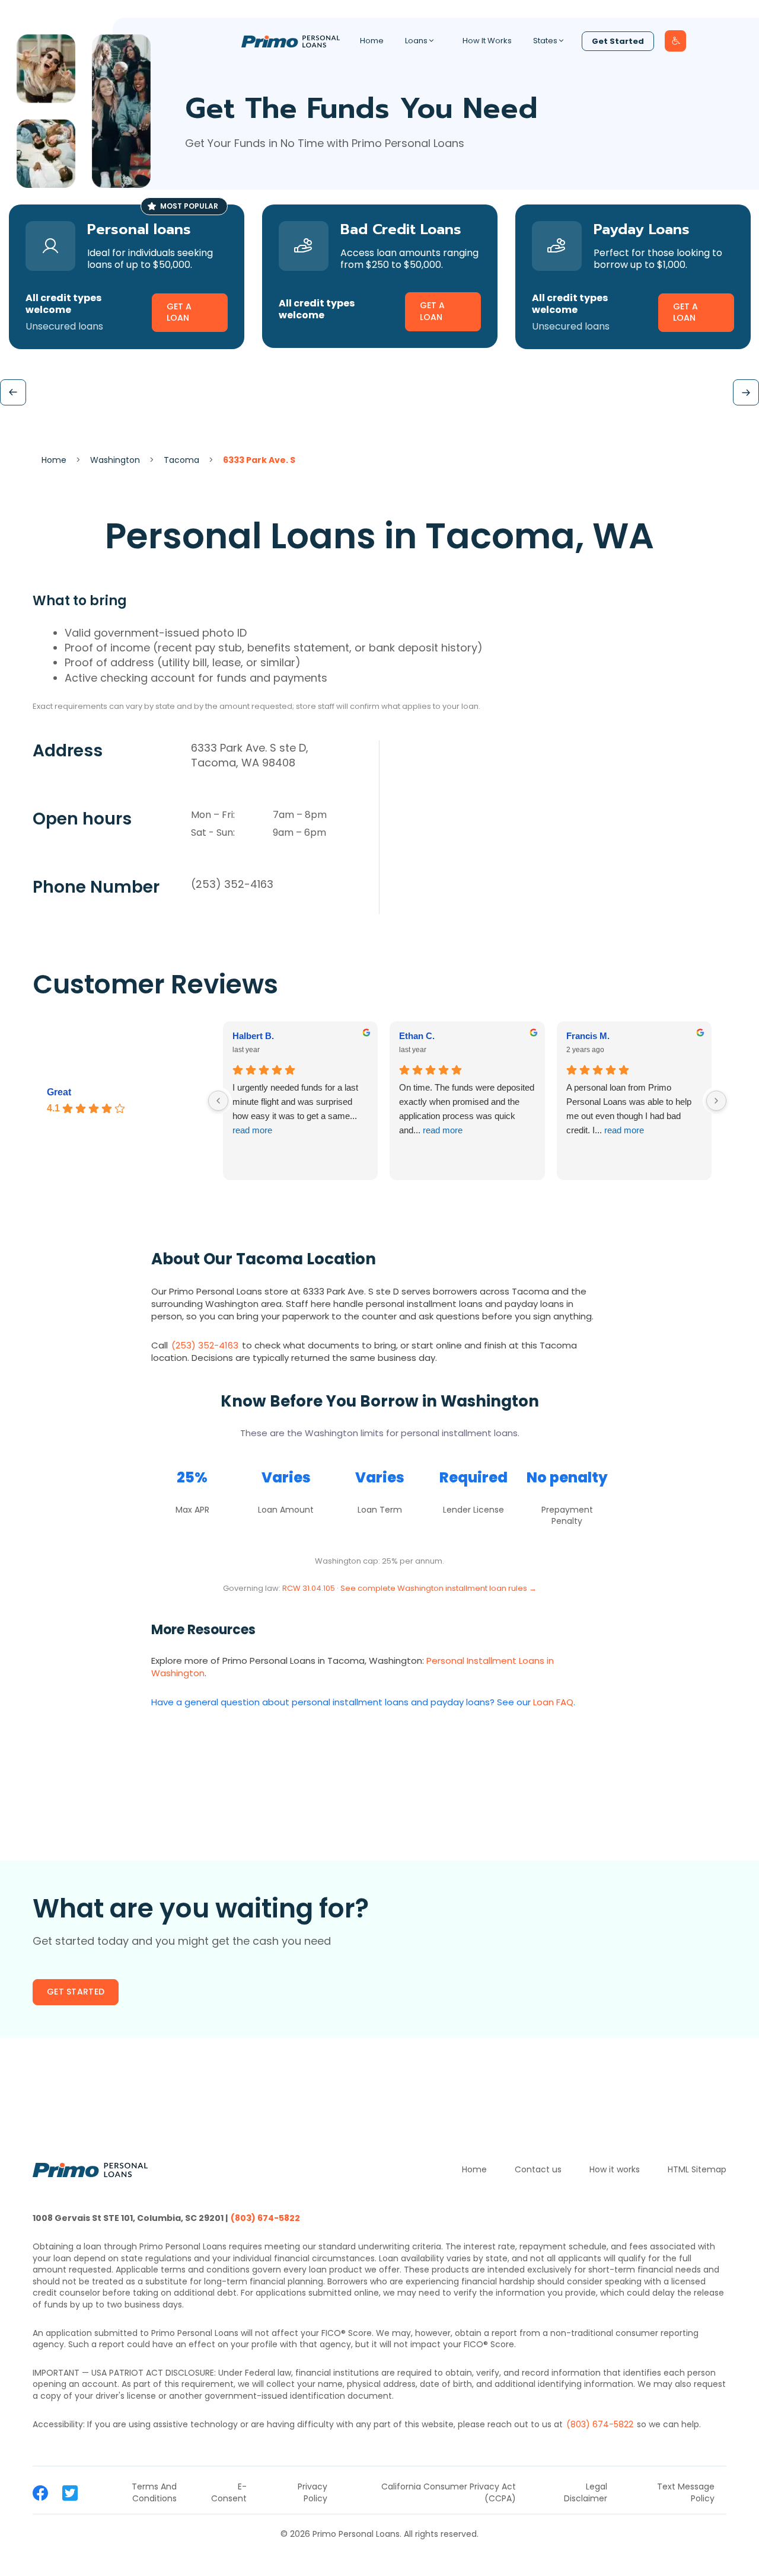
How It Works (487, 41)
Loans (416, 41)
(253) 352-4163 (232, 884)
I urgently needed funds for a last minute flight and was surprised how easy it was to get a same (295, 1109)
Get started (76, 1992)
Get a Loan (179, 312)
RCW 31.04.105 (309, 1588)
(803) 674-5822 (265, 2218)
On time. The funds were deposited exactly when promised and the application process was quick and (467, 1109)
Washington (115, 460)
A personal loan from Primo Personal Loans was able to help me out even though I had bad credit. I (629, 1109)
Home (372, 41)
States (545, 41)
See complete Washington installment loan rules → (439, 1588)
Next (746, 392)
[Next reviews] (716, 1101)
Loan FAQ (553, 1702)
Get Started (618, 41)
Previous (13, 392)
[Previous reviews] (218, 1101)
